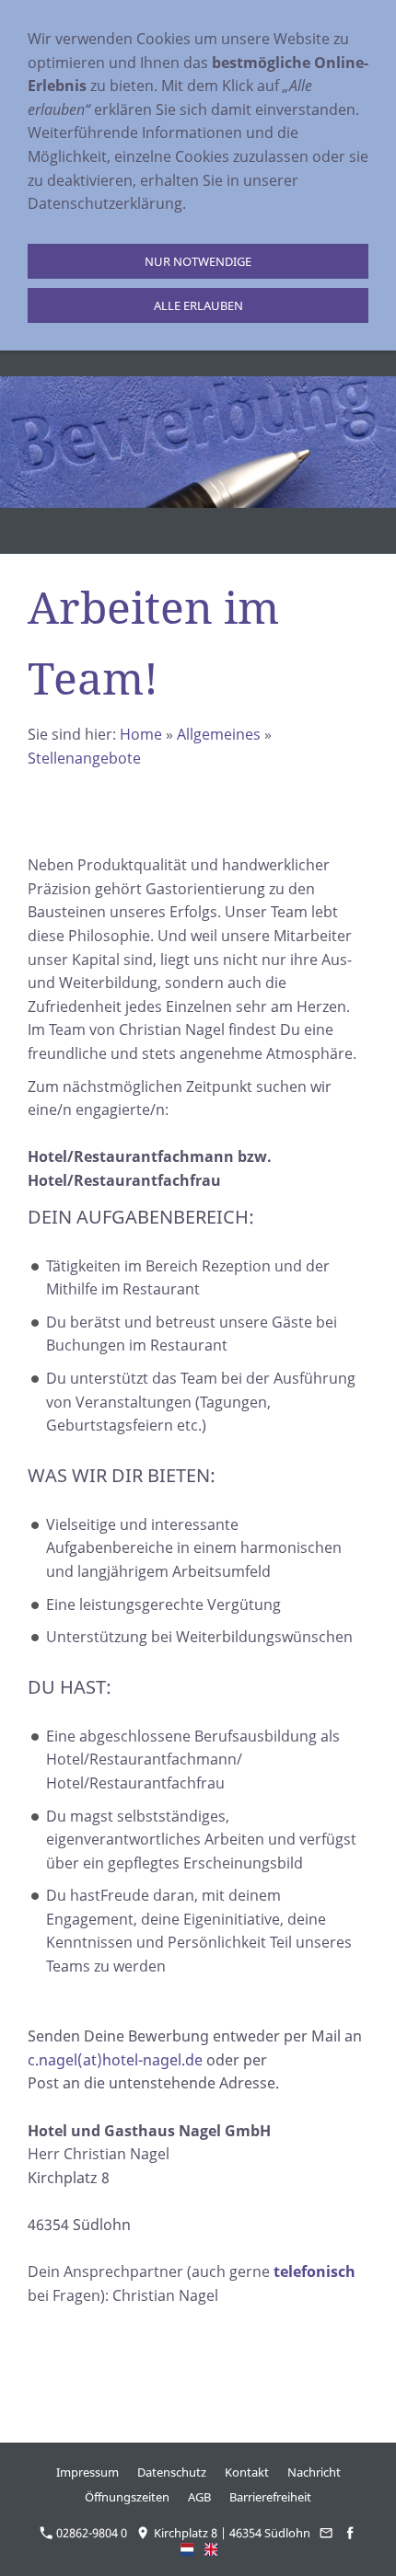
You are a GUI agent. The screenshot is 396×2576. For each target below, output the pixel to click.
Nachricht (314, 2472)
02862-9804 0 (90, 2533)
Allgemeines (219, 734)
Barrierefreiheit (270, 2497)
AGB (199, 2497)
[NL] (187, 2549)
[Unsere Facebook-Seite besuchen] (350, 2533)
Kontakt (247, 2472)
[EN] (211, 2549)
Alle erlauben (198, 305)
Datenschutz (172, 2472)
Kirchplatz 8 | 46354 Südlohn (231, 2533)
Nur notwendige (198, 261)
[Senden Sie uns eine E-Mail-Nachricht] (326, 2533)
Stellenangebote (84, 758)
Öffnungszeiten (127, 2497)
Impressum (87, 2472)
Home (141, 734)
